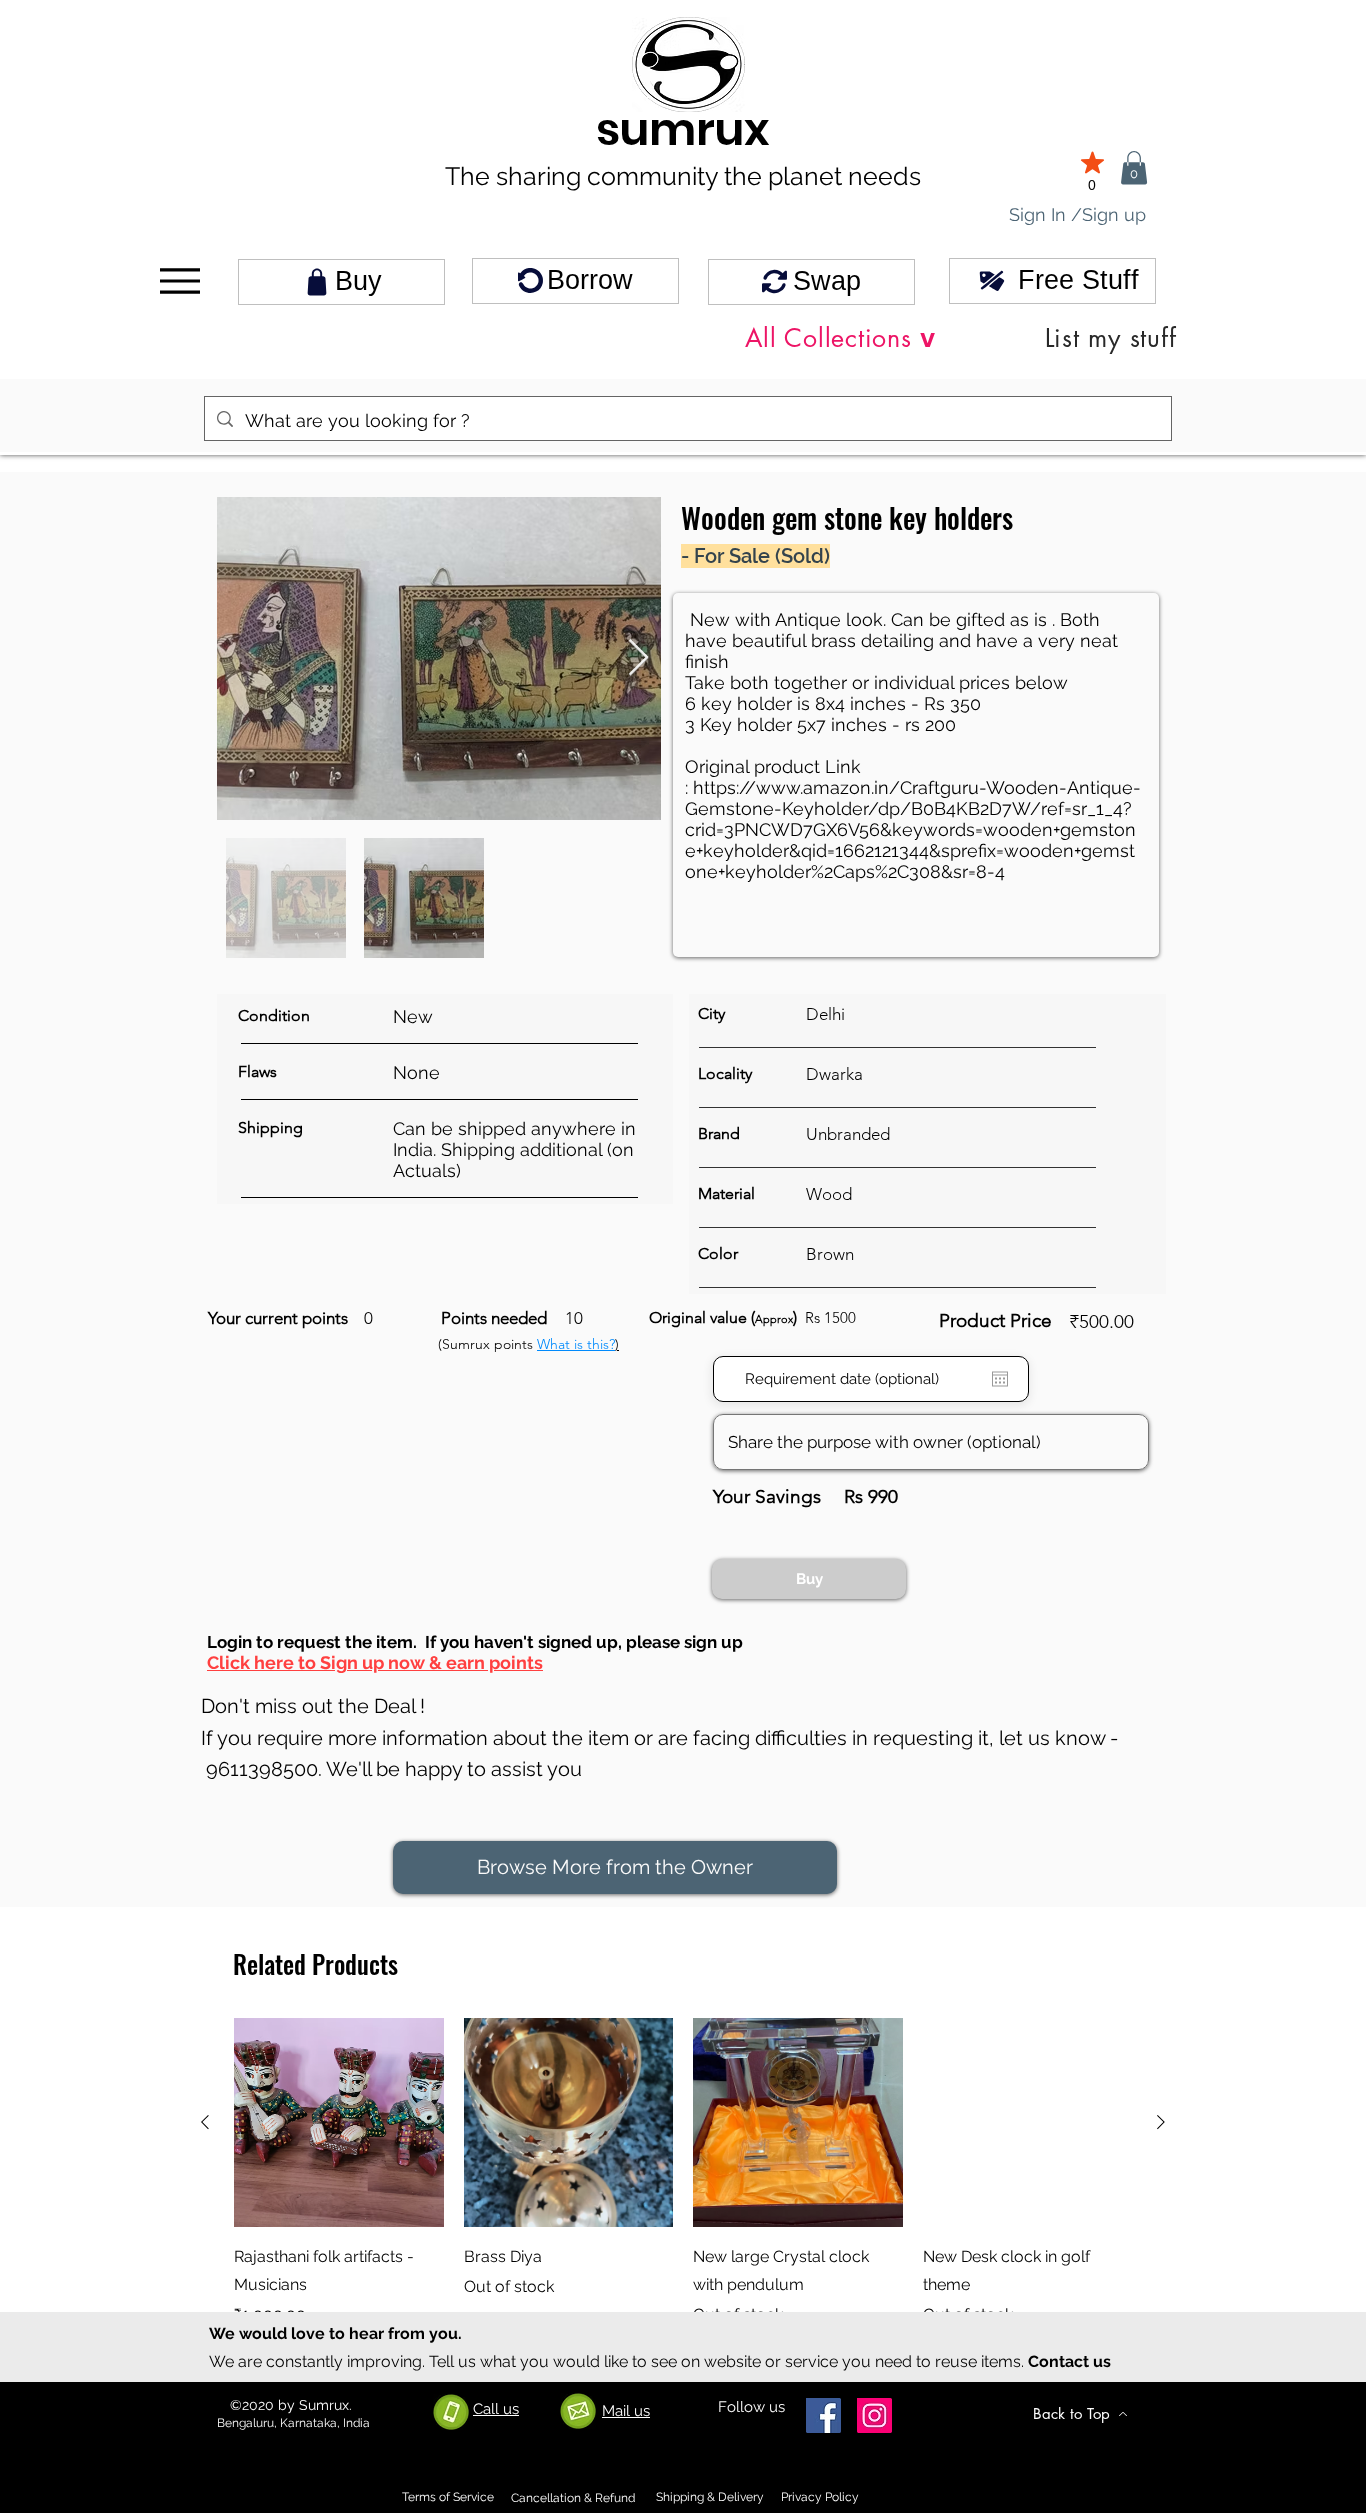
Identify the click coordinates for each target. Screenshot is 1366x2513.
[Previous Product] (205, 2122)
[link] (1134, 167)
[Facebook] (823, 2415)
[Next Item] (638, 658)
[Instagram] (874, 2415)
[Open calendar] (1000, 1379)
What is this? (576, 1344)
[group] (683, 2187)
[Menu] (179, 281)
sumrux (683, 129)
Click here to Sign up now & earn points (375, 1662)
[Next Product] (1161, 2122)
